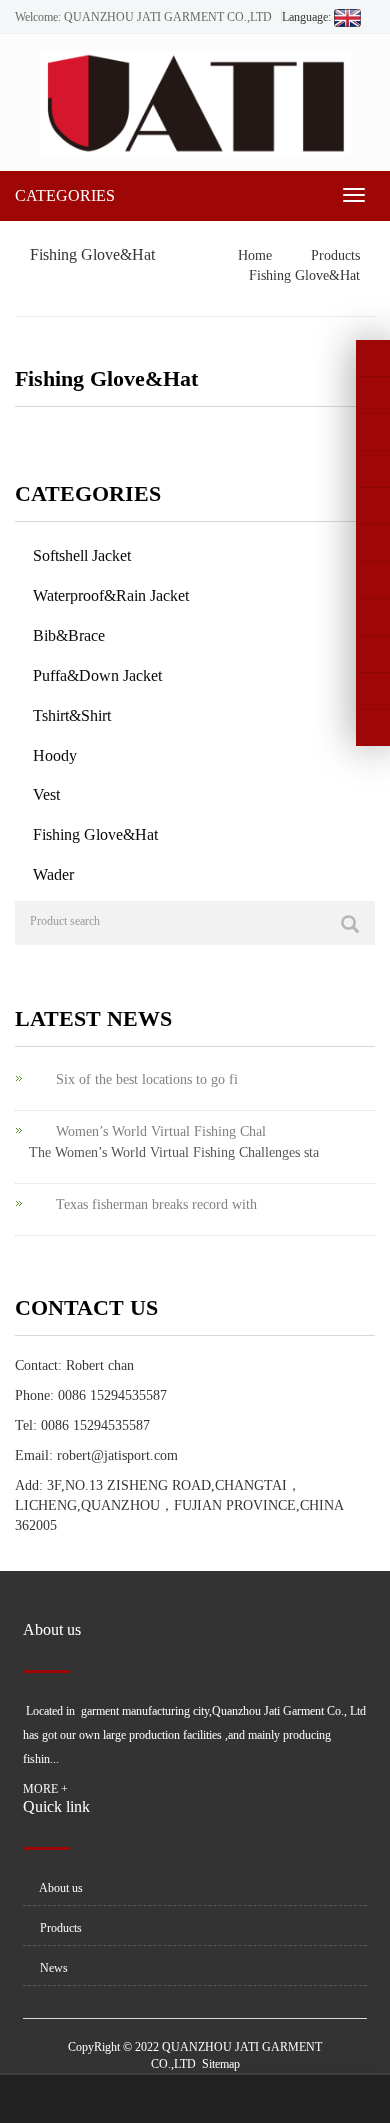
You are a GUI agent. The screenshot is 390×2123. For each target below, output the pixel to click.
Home (255, 255)
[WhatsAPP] (373, 654)
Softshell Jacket (82, 555)
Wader (53, 874)
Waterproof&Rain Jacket (111, 595)
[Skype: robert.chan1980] (373, 617)
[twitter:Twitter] (373, 395)
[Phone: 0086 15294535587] (373, 580)
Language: (308, 17)
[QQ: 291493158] (373, 728)
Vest (46, 794)
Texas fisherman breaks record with (156, 1204)
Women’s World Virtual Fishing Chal (161, 1131)
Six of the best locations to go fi (147, 1079)
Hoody (55, 755)
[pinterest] (373, 469)
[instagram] (373, 506)
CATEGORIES (65, 195)
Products (333, 255)
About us (60, 1888)
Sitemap (221, 2064)
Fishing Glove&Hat (302, 275)
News (52, 1968)
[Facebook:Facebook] (373, 358)
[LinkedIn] (373, 432)
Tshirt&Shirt (72, 715)
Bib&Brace (69, 635)
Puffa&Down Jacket (97, 675)
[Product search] (350, 924)
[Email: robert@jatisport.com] (373, 691)
